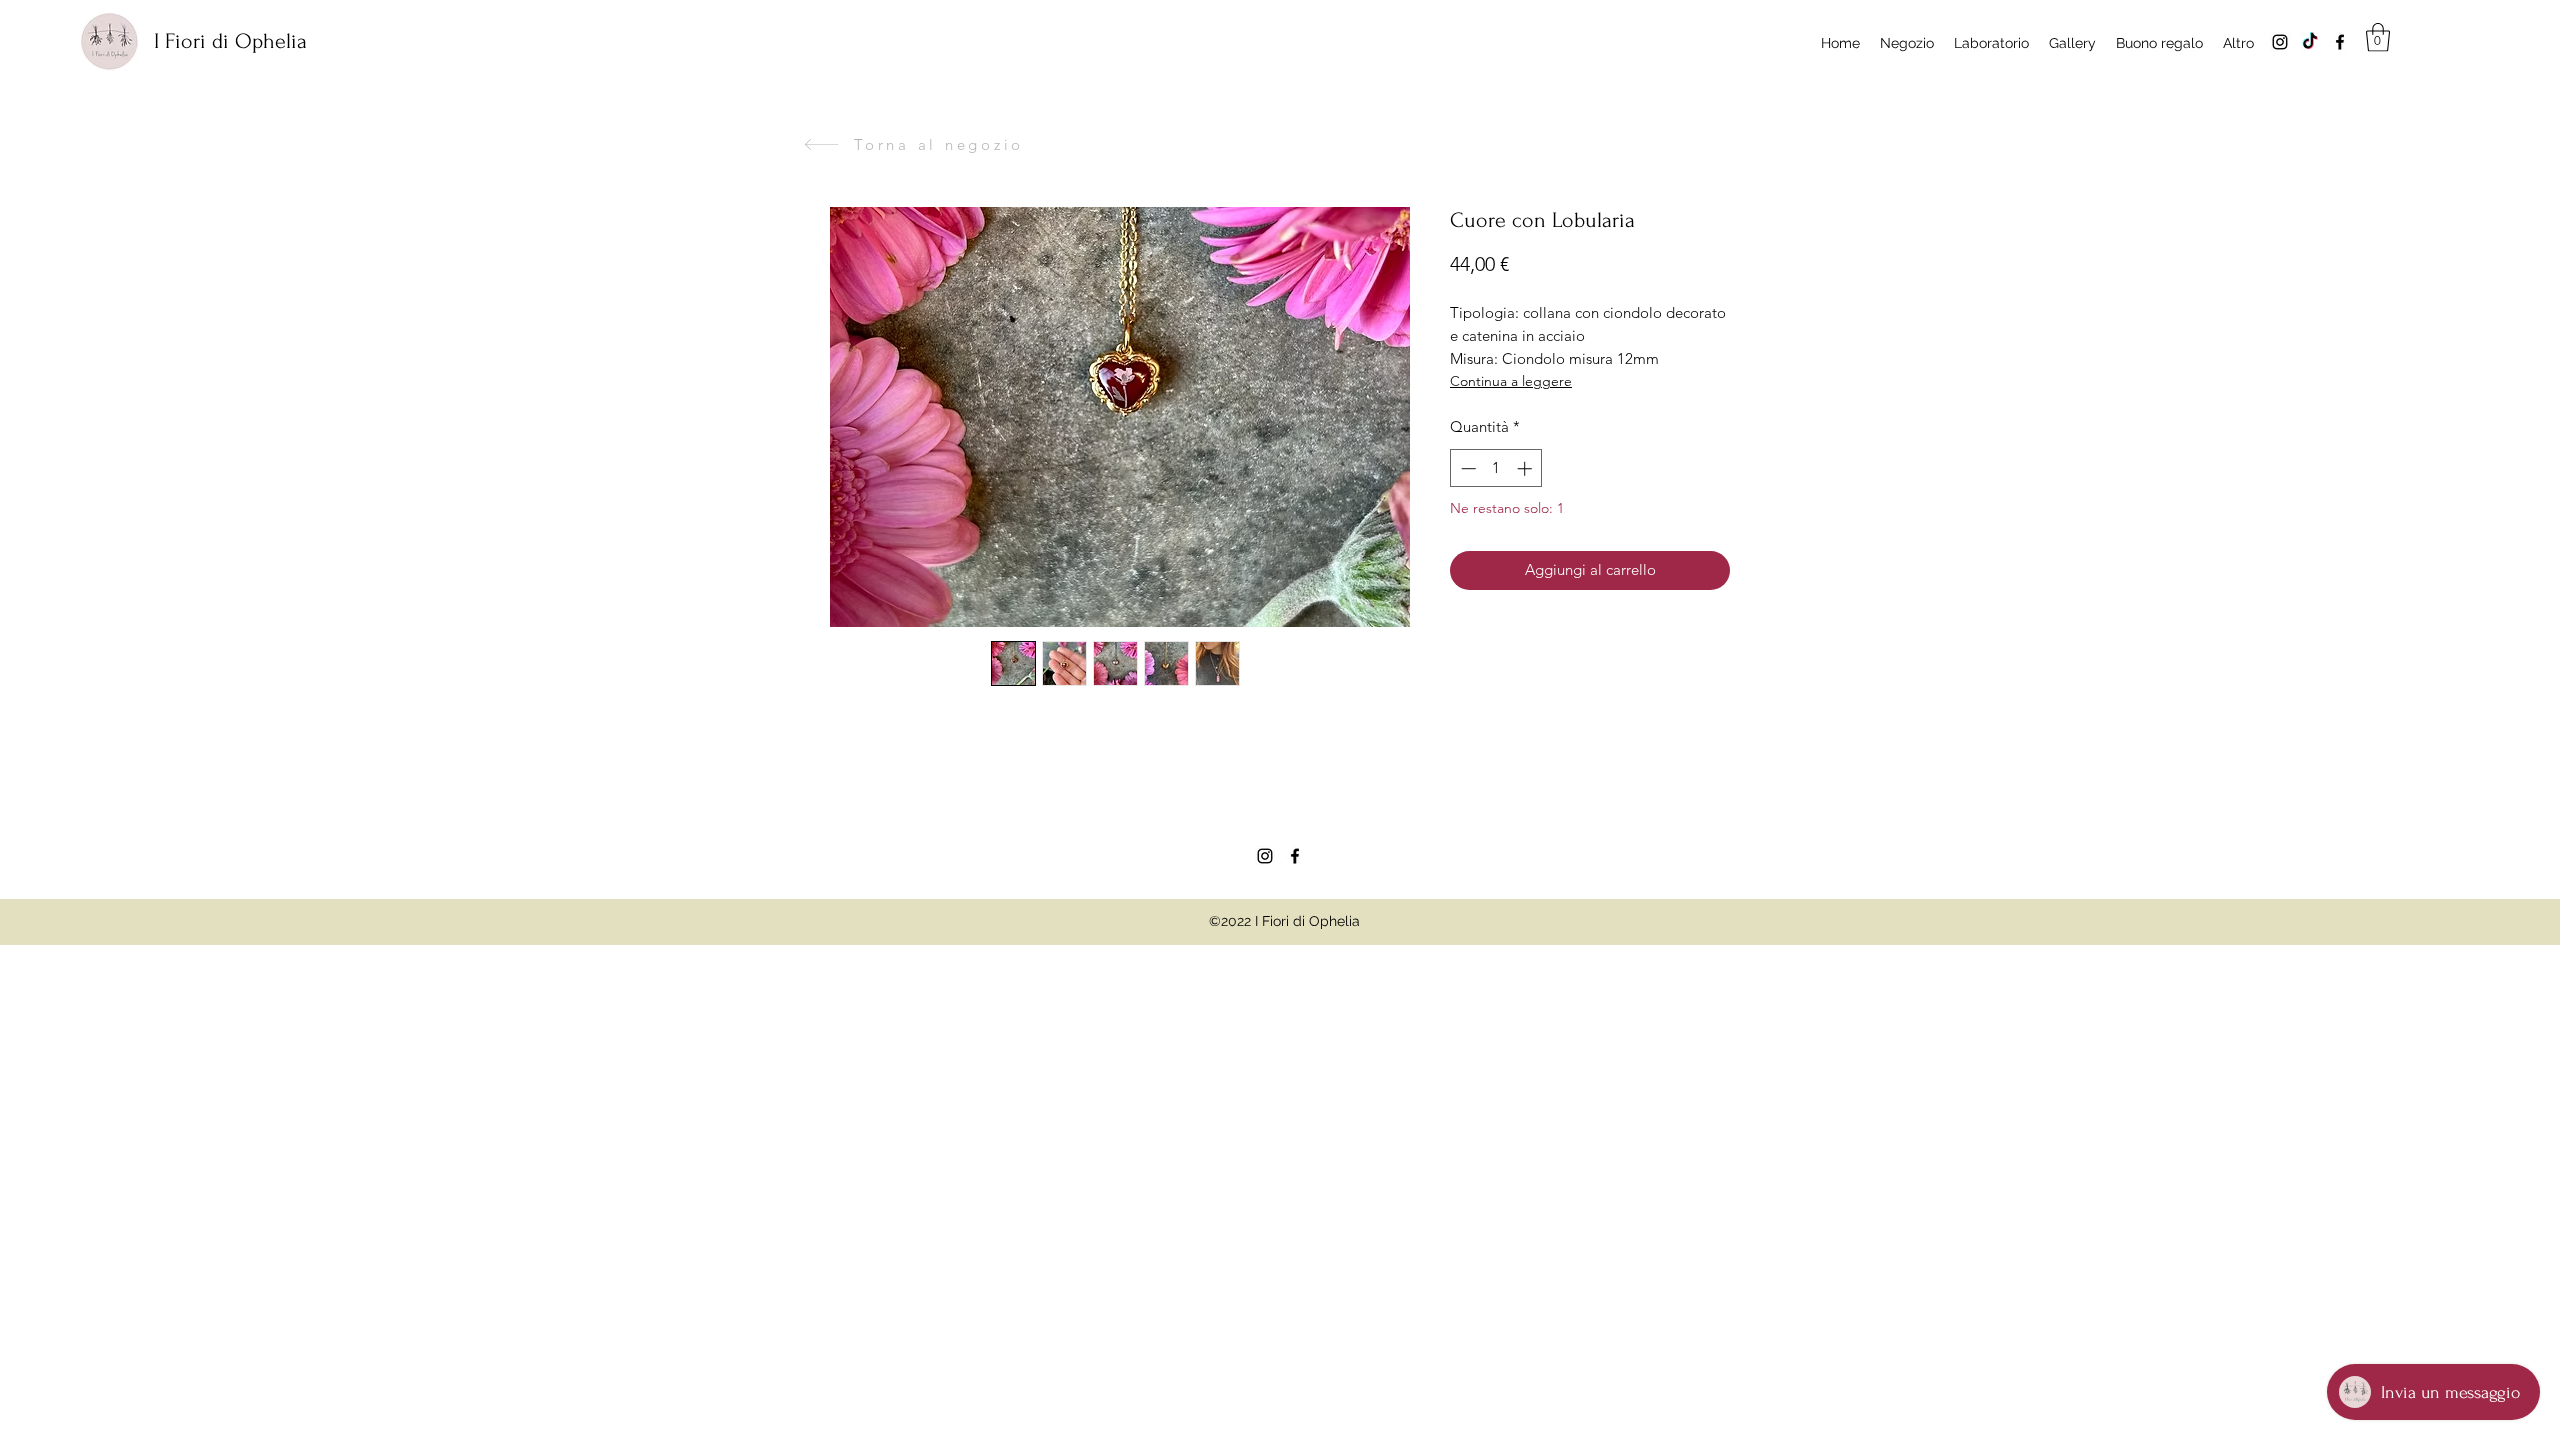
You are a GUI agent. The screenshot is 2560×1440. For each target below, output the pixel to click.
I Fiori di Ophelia (230, 41)
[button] (2378, 37)
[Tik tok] (2310, 42)
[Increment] (1526, 468)
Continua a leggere (1511, 381)
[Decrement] (1466, 468)
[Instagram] (2280, 42)
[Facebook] (2340, 42)
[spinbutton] (1496, 468)
